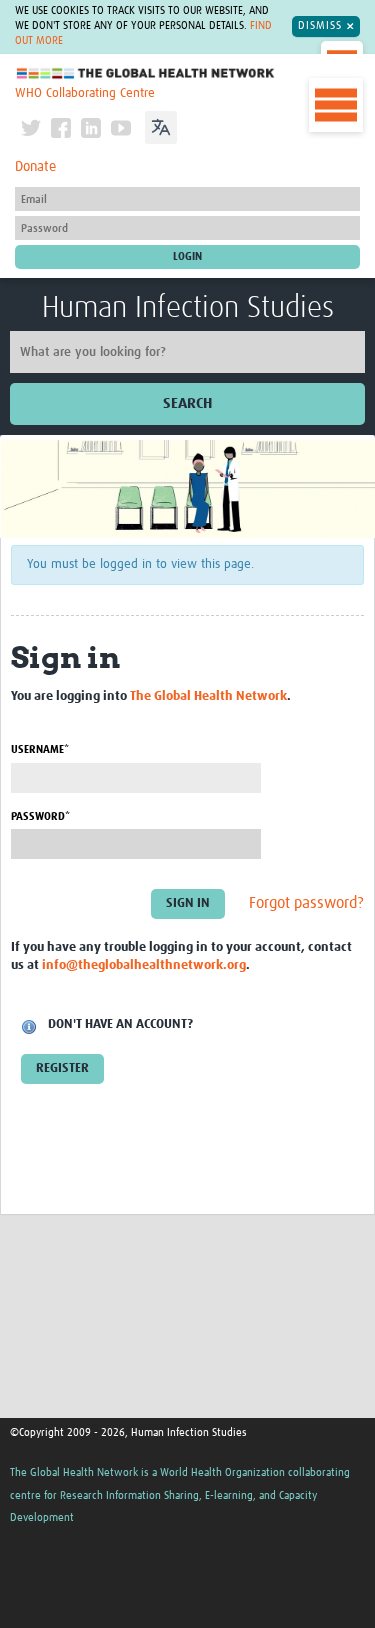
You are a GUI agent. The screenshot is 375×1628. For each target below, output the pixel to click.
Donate (35, 167)
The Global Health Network (146, 73)
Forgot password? (306, 904)
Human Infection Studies (188, 308)
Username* (40, 749)
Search (187, 403)
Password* (40, 816)
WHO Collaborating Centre (85, 93)
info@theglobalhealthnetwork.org (144, 965)
